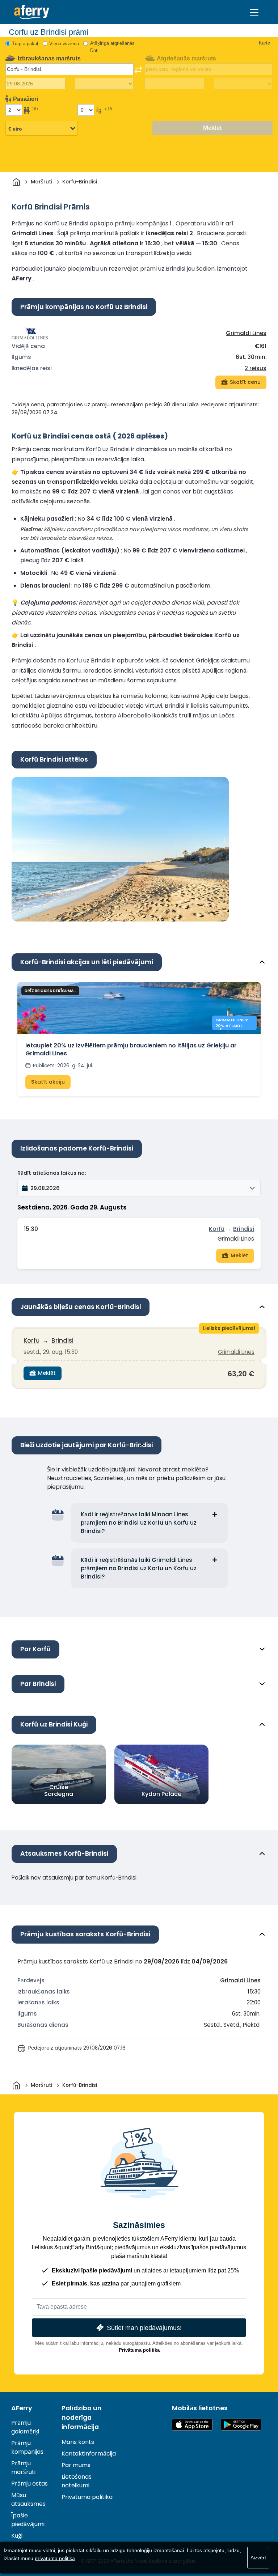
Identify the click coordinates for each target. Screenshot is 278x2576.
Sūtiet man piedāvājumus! (144, 2328)
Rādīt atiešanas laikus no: (52, 1173)
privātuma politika (55, 2558)
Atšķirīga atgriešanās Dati (112, 47)
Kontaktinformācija (89, 2454)
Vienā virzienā (64, 44)
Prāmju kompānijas (27, 2447)
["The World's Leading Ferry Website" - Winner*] (32, 12)
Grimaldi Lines (246, 333)
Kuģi (17, 2536)
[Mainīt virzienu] (138, 70)
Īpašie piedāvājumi (28, 2520)
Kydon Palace (161, 1794)
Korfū (217, 1229)
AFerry (22, 2408)
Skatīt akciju (48, 1082)
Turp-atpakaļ (25, 44)
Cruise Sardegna (59, 1791)
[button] (139, 1188)
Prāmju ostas (30, 2484)
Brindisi (244, 1229)
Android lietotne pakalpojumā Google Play (241, 2425)
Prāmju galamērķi (25, 2427)
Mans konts (78, 2442)
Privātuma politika (139, 2350)
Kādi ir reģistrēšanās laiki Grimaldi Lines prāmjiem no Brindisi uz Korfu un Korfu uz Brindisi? (139, 1568)
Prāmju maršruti (23, 2468)
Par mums (76, 2465)
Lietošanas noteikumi (77, 2481)
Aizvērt (258, 2558)
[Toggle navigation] (254, 12)
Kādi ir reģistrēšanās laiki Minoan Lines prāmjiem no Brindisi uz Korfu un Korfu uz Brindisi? (139, 1523)
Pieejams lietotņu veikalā (192, 2425)
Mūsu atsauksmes (28, 2499)
